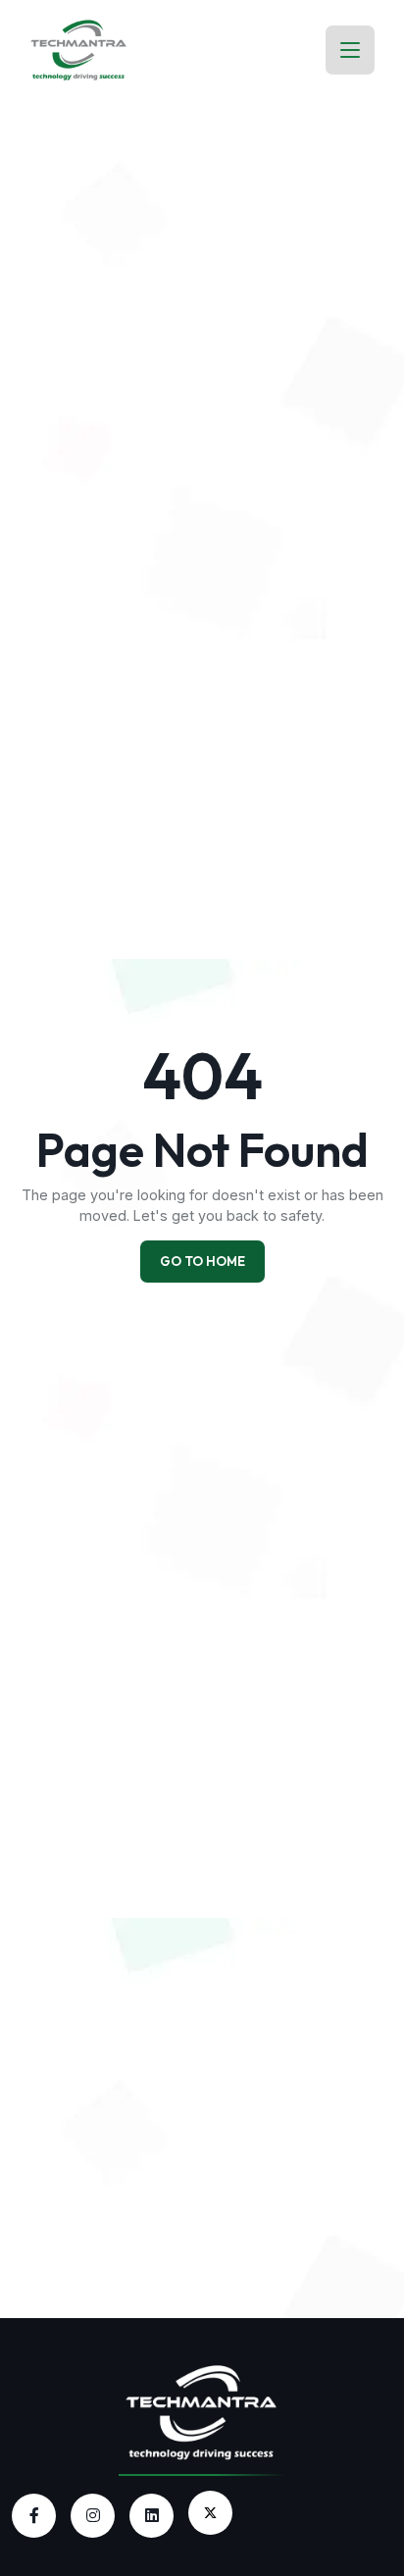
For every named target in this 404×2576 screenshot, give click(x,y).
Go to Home (202, 1261)
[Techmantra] (202, 2410)
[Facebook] (34, 2516)
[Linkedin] (151, 2516)
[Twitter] (210, 2513)
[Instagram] (93, 2516)
